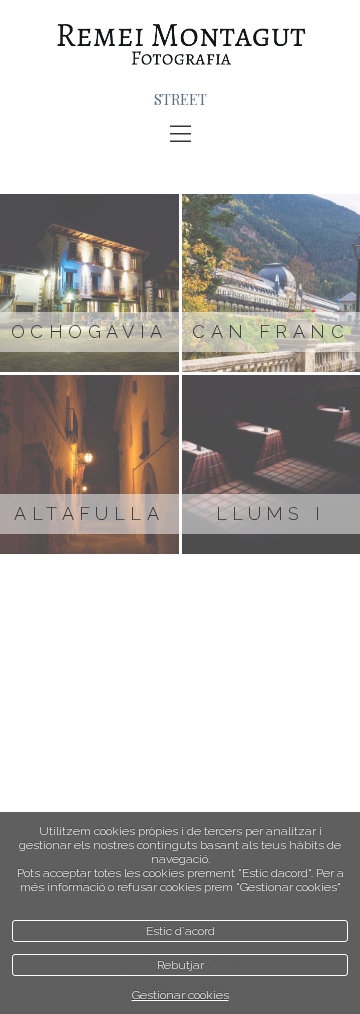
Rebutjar (180, 965)
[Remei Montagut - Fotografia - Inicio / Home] (180, 45)
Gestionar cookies (180, 995)
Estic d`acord (180, 931)
